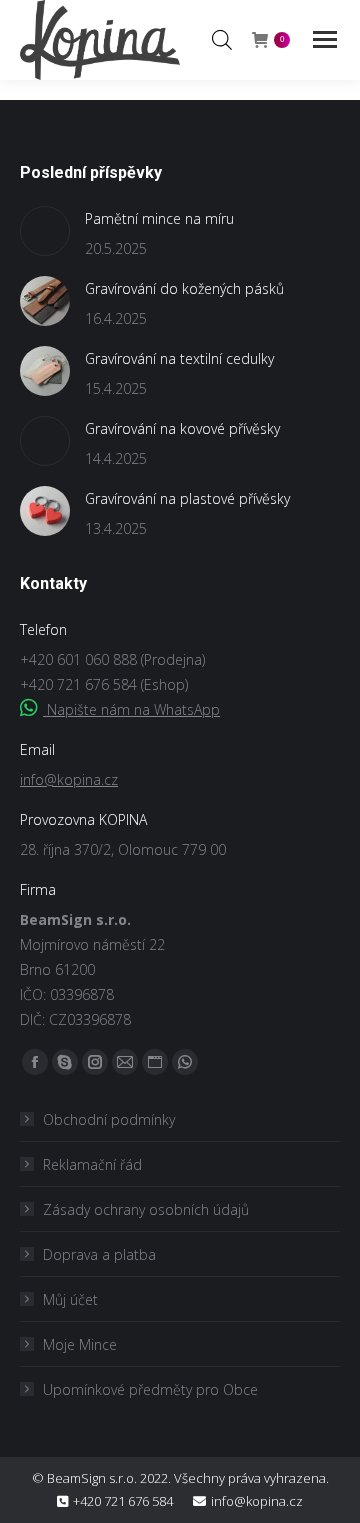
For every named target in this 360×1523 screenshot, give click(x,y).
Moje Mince (80, 1344)
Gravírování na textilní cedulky (179, 358)
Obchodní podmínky (109, 1119)
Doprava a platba (99, 1254)
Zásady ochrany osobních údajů (146, 1209)
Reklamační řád (92, 1164)
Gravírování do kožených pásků (184, 288)
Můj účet (70, 1299)
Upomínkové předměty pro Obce (150, 1389)
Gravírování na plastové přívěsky (187, 498)
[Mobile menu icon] (325, 39)
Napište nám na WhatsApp (131, 709)
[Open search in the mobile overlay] (222, 39)
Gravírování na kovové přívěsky (182, 428)
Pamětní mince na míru (159, 218)
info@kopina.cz (69, 779)
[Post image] (45, 231)
